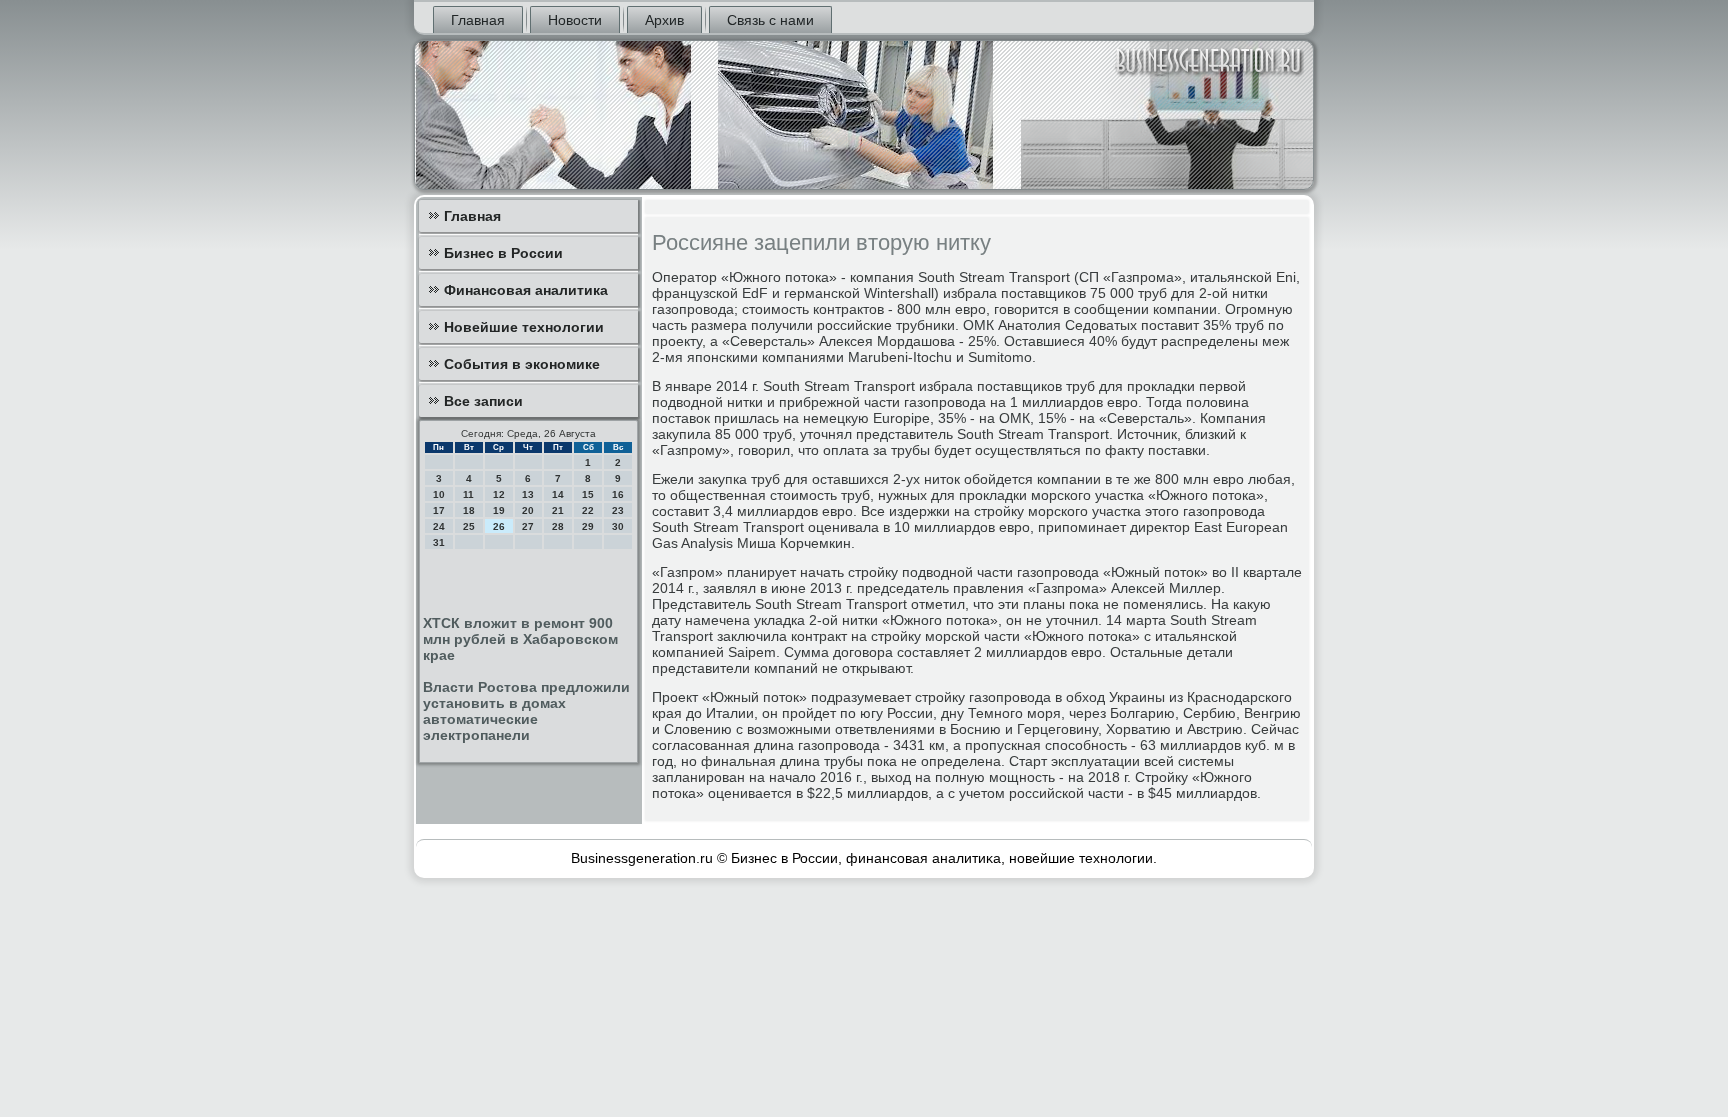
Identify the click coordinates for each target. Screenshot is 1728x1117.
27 (528, 526)
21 (558, 510)
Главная (478, 20)
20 (528, 510)
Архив (664, 20)
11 (468, 494)
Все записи (483, 401)
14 (558, 494)
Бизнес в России (503, 253)
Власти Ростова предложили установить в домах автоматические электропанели (526, 711)
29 (588, 526)
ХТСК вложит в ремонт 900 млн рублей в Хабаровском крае (520, 639)
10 (439, 494)
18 (469, 510)
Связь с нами (770, 20)
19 (499, 510)
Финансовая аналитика (526, 290)
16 (618, 494)
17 (439, 510)
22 (588, 510)
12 (499, 494)
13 (528, 494)
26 (499, 526)
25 (469, 526)
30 (618, 526)
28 (558, 526)
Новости (575, 20)
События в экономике (522, 364)
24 (439, 526)
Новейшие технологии (524, 327)
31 (439, 542)
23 (618, 510)
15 (588, 494)
